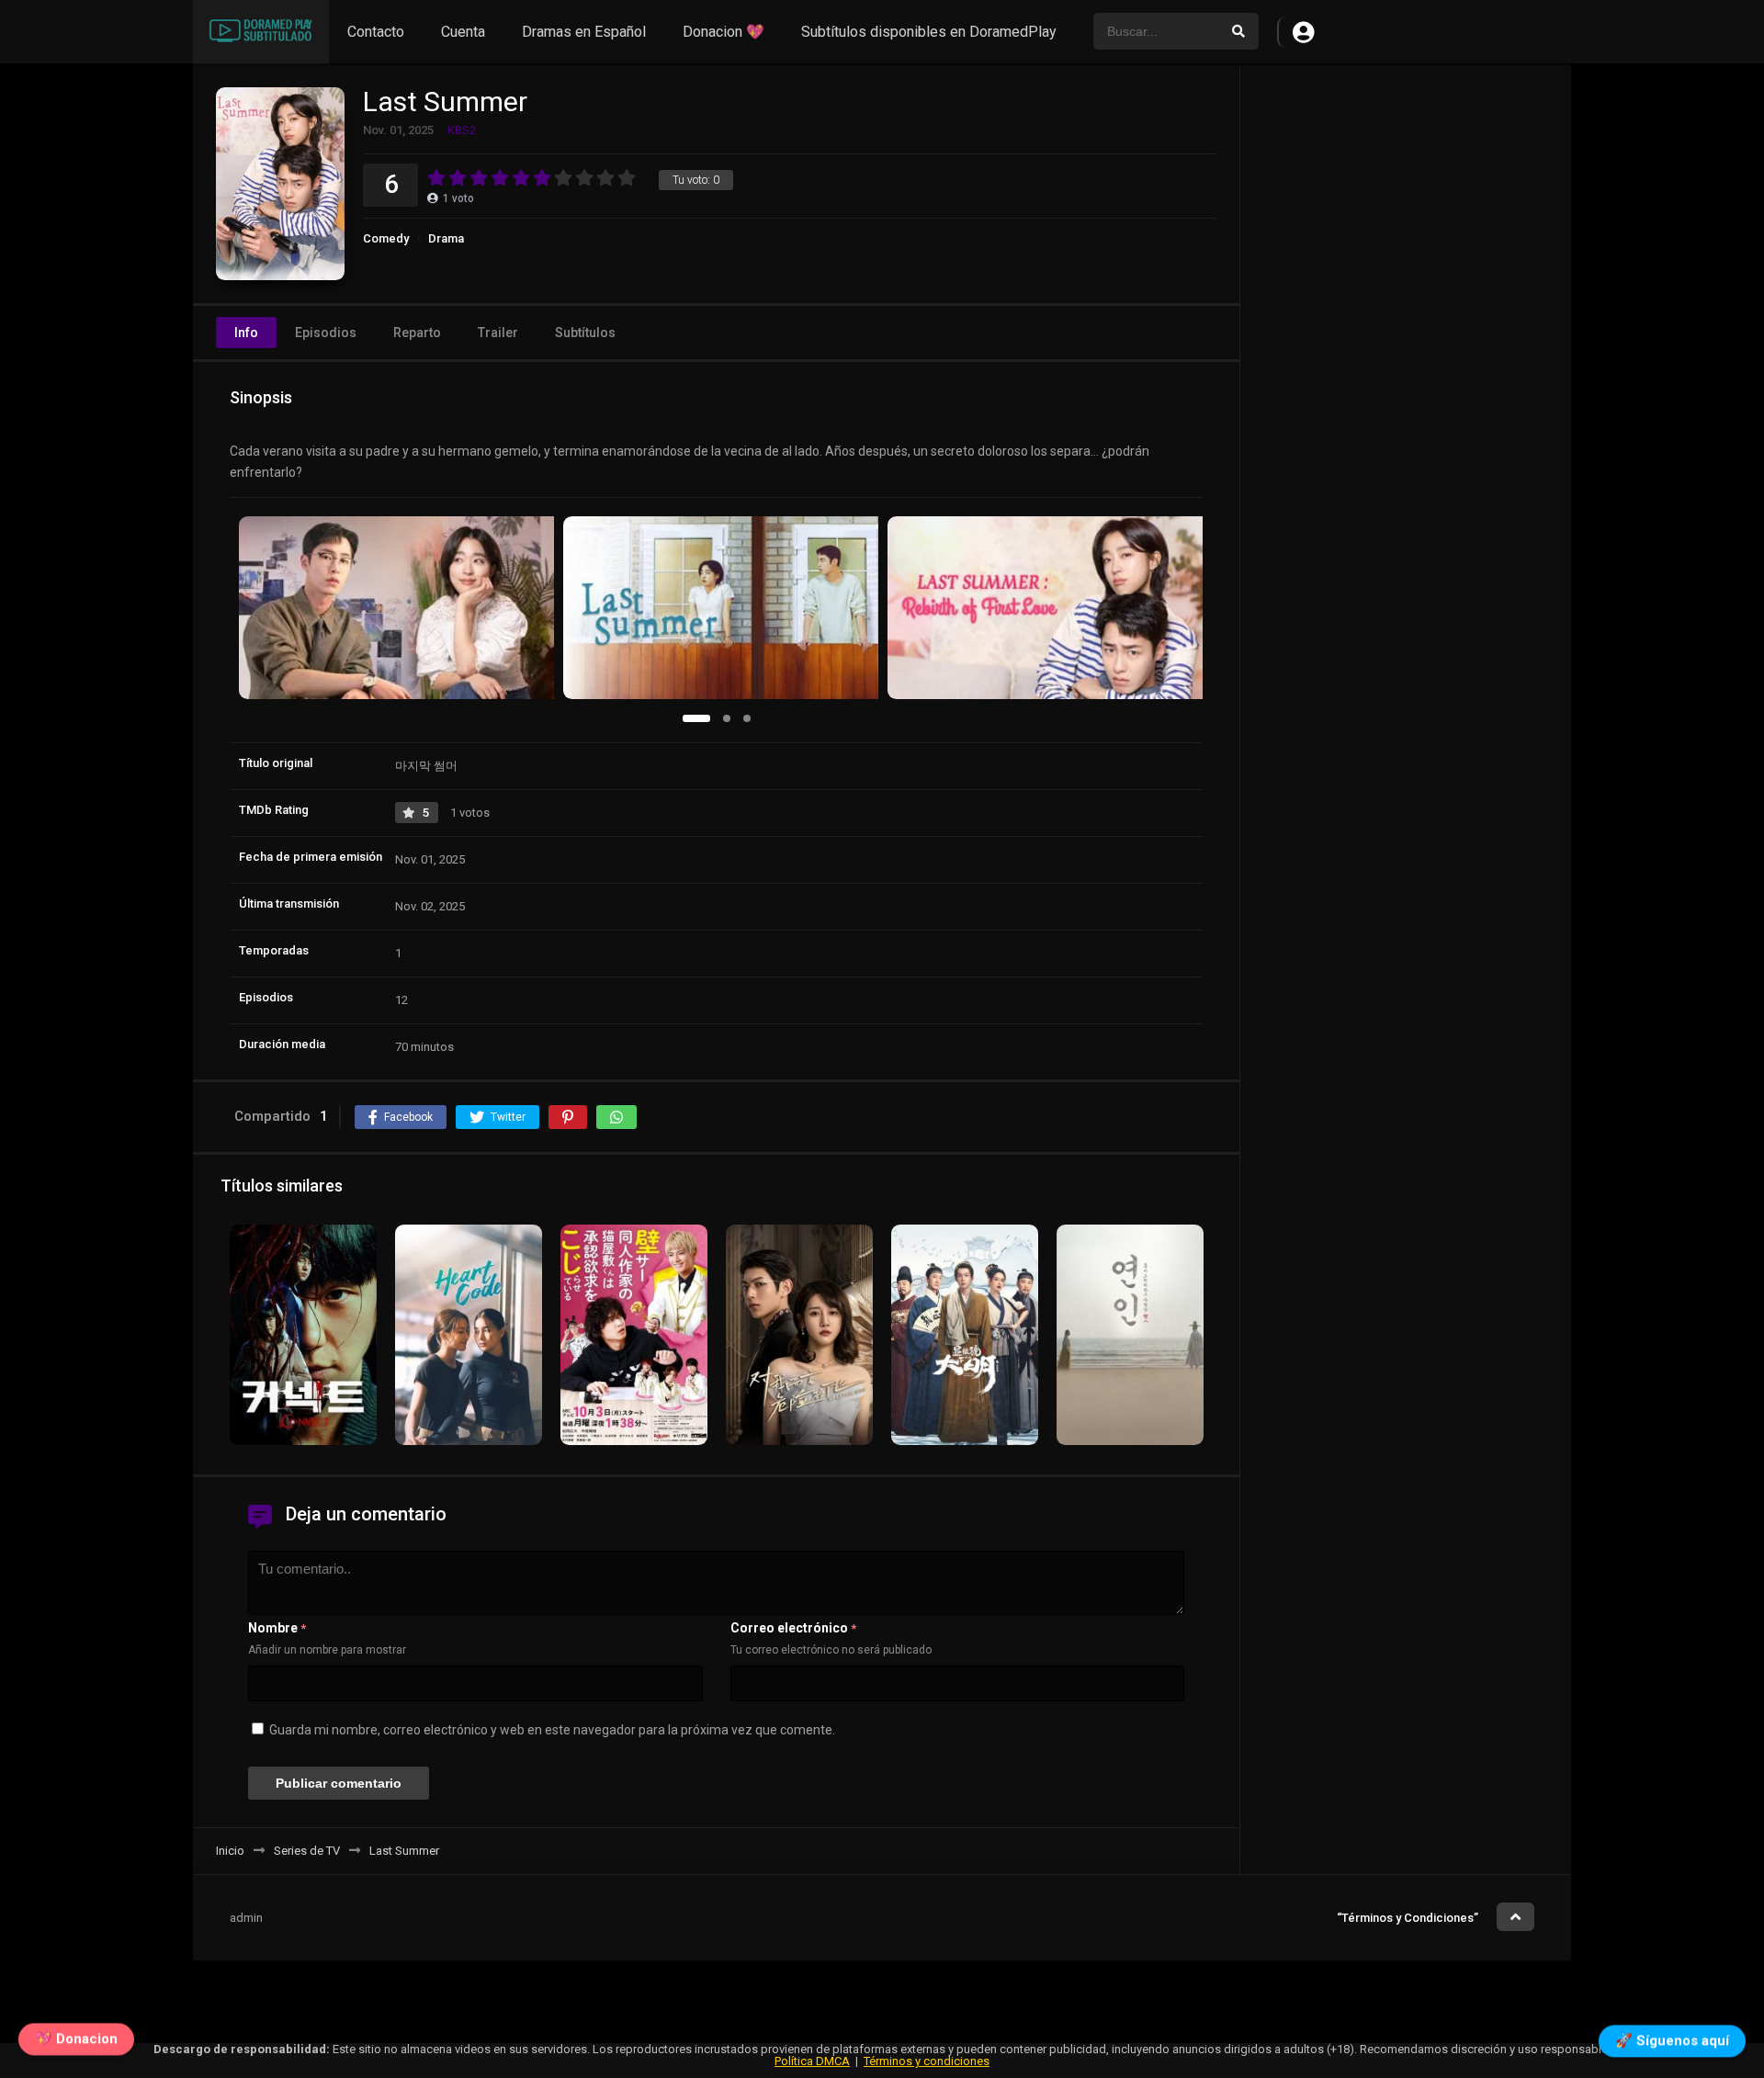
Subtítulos (585, 333)
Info (246, 333)
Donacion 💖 (724, 32)
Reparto (417, 333)
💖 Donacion (76, 2043)
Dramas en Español (584, 32)
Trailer (498, 333)
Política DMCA (812, 2061)
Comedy (386, 238)
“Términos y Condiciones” (1408, 1918)
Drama (446, 238)
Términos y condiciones (927, 2061)
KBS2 (462, 130)
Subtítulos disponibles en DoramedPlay (929, 32)
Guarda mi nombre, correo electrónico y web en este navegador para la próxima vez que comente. (552, 1730)
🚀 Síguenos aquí (1672, 2039)
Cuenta (463, 32)
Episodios (326, 333)
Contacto (376, 32)
